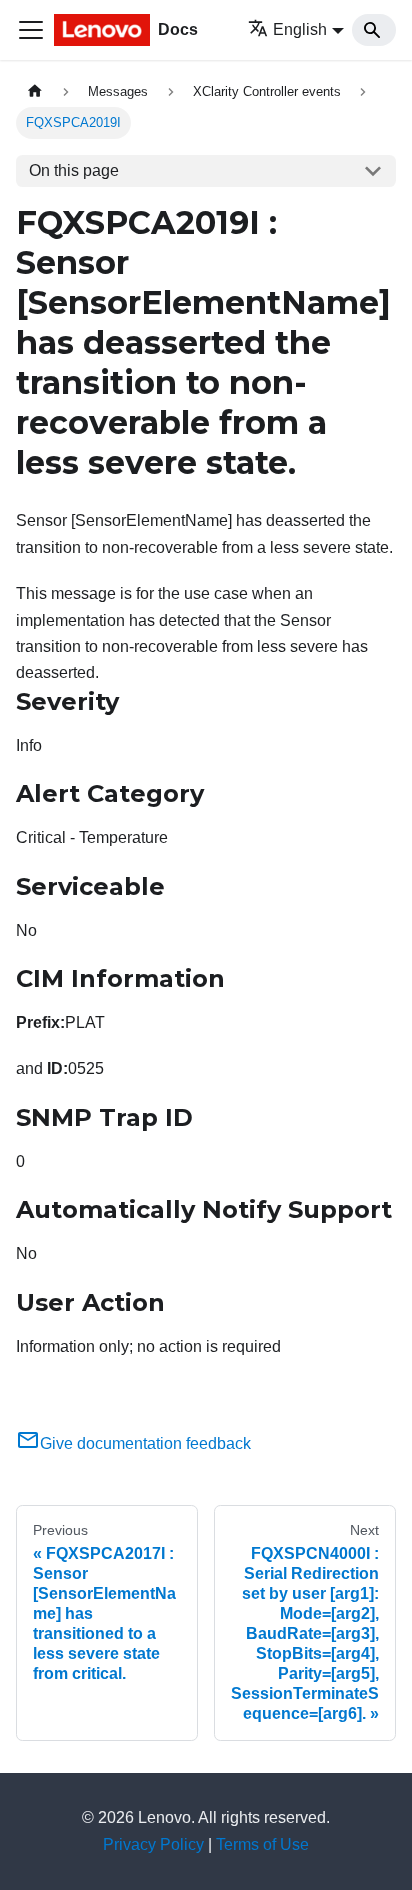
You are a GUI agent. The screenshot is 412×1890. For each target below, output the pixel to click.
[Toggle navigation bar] (31, 30)
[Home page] (35, 91)
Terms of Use (262, 1844)
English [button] (300, 29)
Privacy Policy (153, 1844)
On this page (74, 170)
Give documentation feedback (145, 1443)
